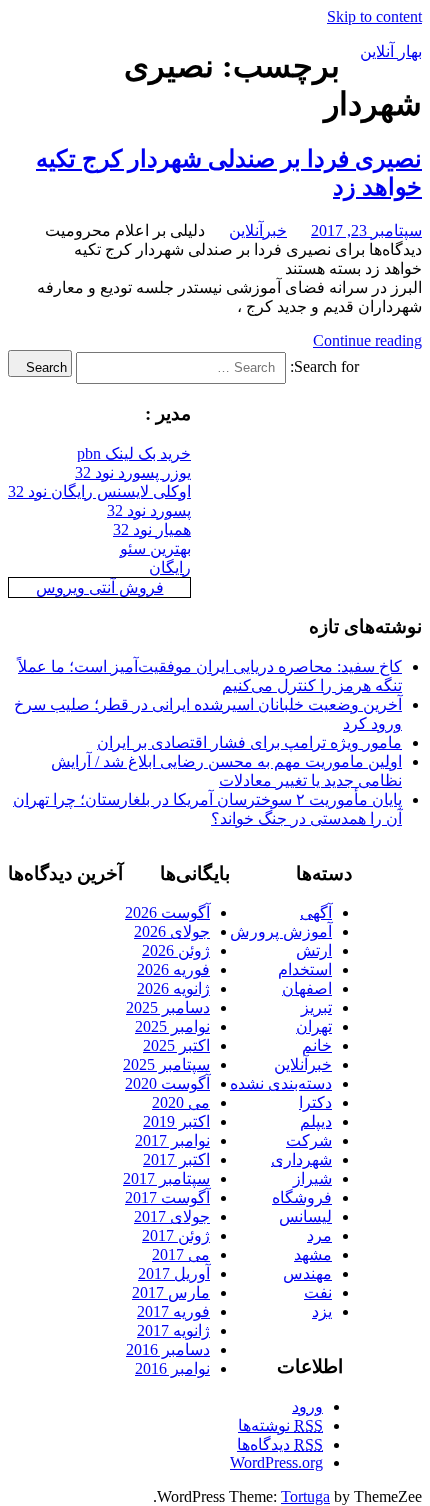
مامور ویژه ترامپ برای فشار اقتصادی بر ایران (249, 742)
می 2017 (181, 1254)
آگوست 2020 (167, 1083)
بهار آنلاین (391, 51)
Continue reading (367, 340)
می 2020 (181, 1102)
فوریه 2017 (173, 1311)
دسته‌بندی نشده (281, 1083)
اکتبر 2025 (176, 1045)
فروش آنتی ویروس (100, 587)
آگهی (316, 912)
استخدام (305, 969)
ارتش (314, 950)
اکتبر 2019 (176, 1121)
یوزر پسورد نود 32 (133, 472)
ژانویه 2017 (173, 1330)
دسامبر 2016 (168, 1349)
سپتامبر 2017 (166, 1178)
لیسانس (305, 1216)
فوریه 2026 (173, 969)
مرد (319, 1235)
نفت (318, 1292)
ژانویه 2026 (173, 988)
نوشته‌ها (280, 1425)
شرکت (309, 1140)
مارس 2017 (171, 1292)
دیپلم (316, 1121)
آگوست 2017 (167, 1197)
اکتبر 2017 (176, 1159)
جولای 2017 (172, 1216)
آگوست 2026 (167, 912)
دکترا (315, 1102)
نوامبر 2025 (172, 1026)
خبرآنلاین (258, 230)
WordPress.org (276, 1462)
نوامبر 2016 (172, 1368)
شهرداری (301, 1159)
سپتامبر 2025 (166, 1064)
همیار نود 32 (152, 529)
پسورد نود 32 (149, 510)
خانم (317, 1045)
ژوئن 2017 (176, 1235)
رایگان (170, 567)
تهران (314, 1026)
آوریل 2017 (174, 1273)
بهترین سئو (155, 548)
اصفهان (307, 988)
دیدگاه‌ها (280, 1444)
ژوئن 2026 (176, 950)
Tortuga (305, 1496)
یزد (322, 1311)
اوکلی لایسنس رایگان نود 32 (99, 491)
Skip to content (374, 16)
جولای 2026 (172, 931)
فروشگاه (302, 1197)
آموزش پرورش (281, 931)
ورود (307, 1406)
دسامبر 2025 (168, 1007)
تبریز (316, 1007)
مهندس (307, 1273)
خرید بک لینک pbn (134, 453)
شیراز (312, 1178)
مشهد (313, 1254)
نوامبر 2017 (172, 1140)
